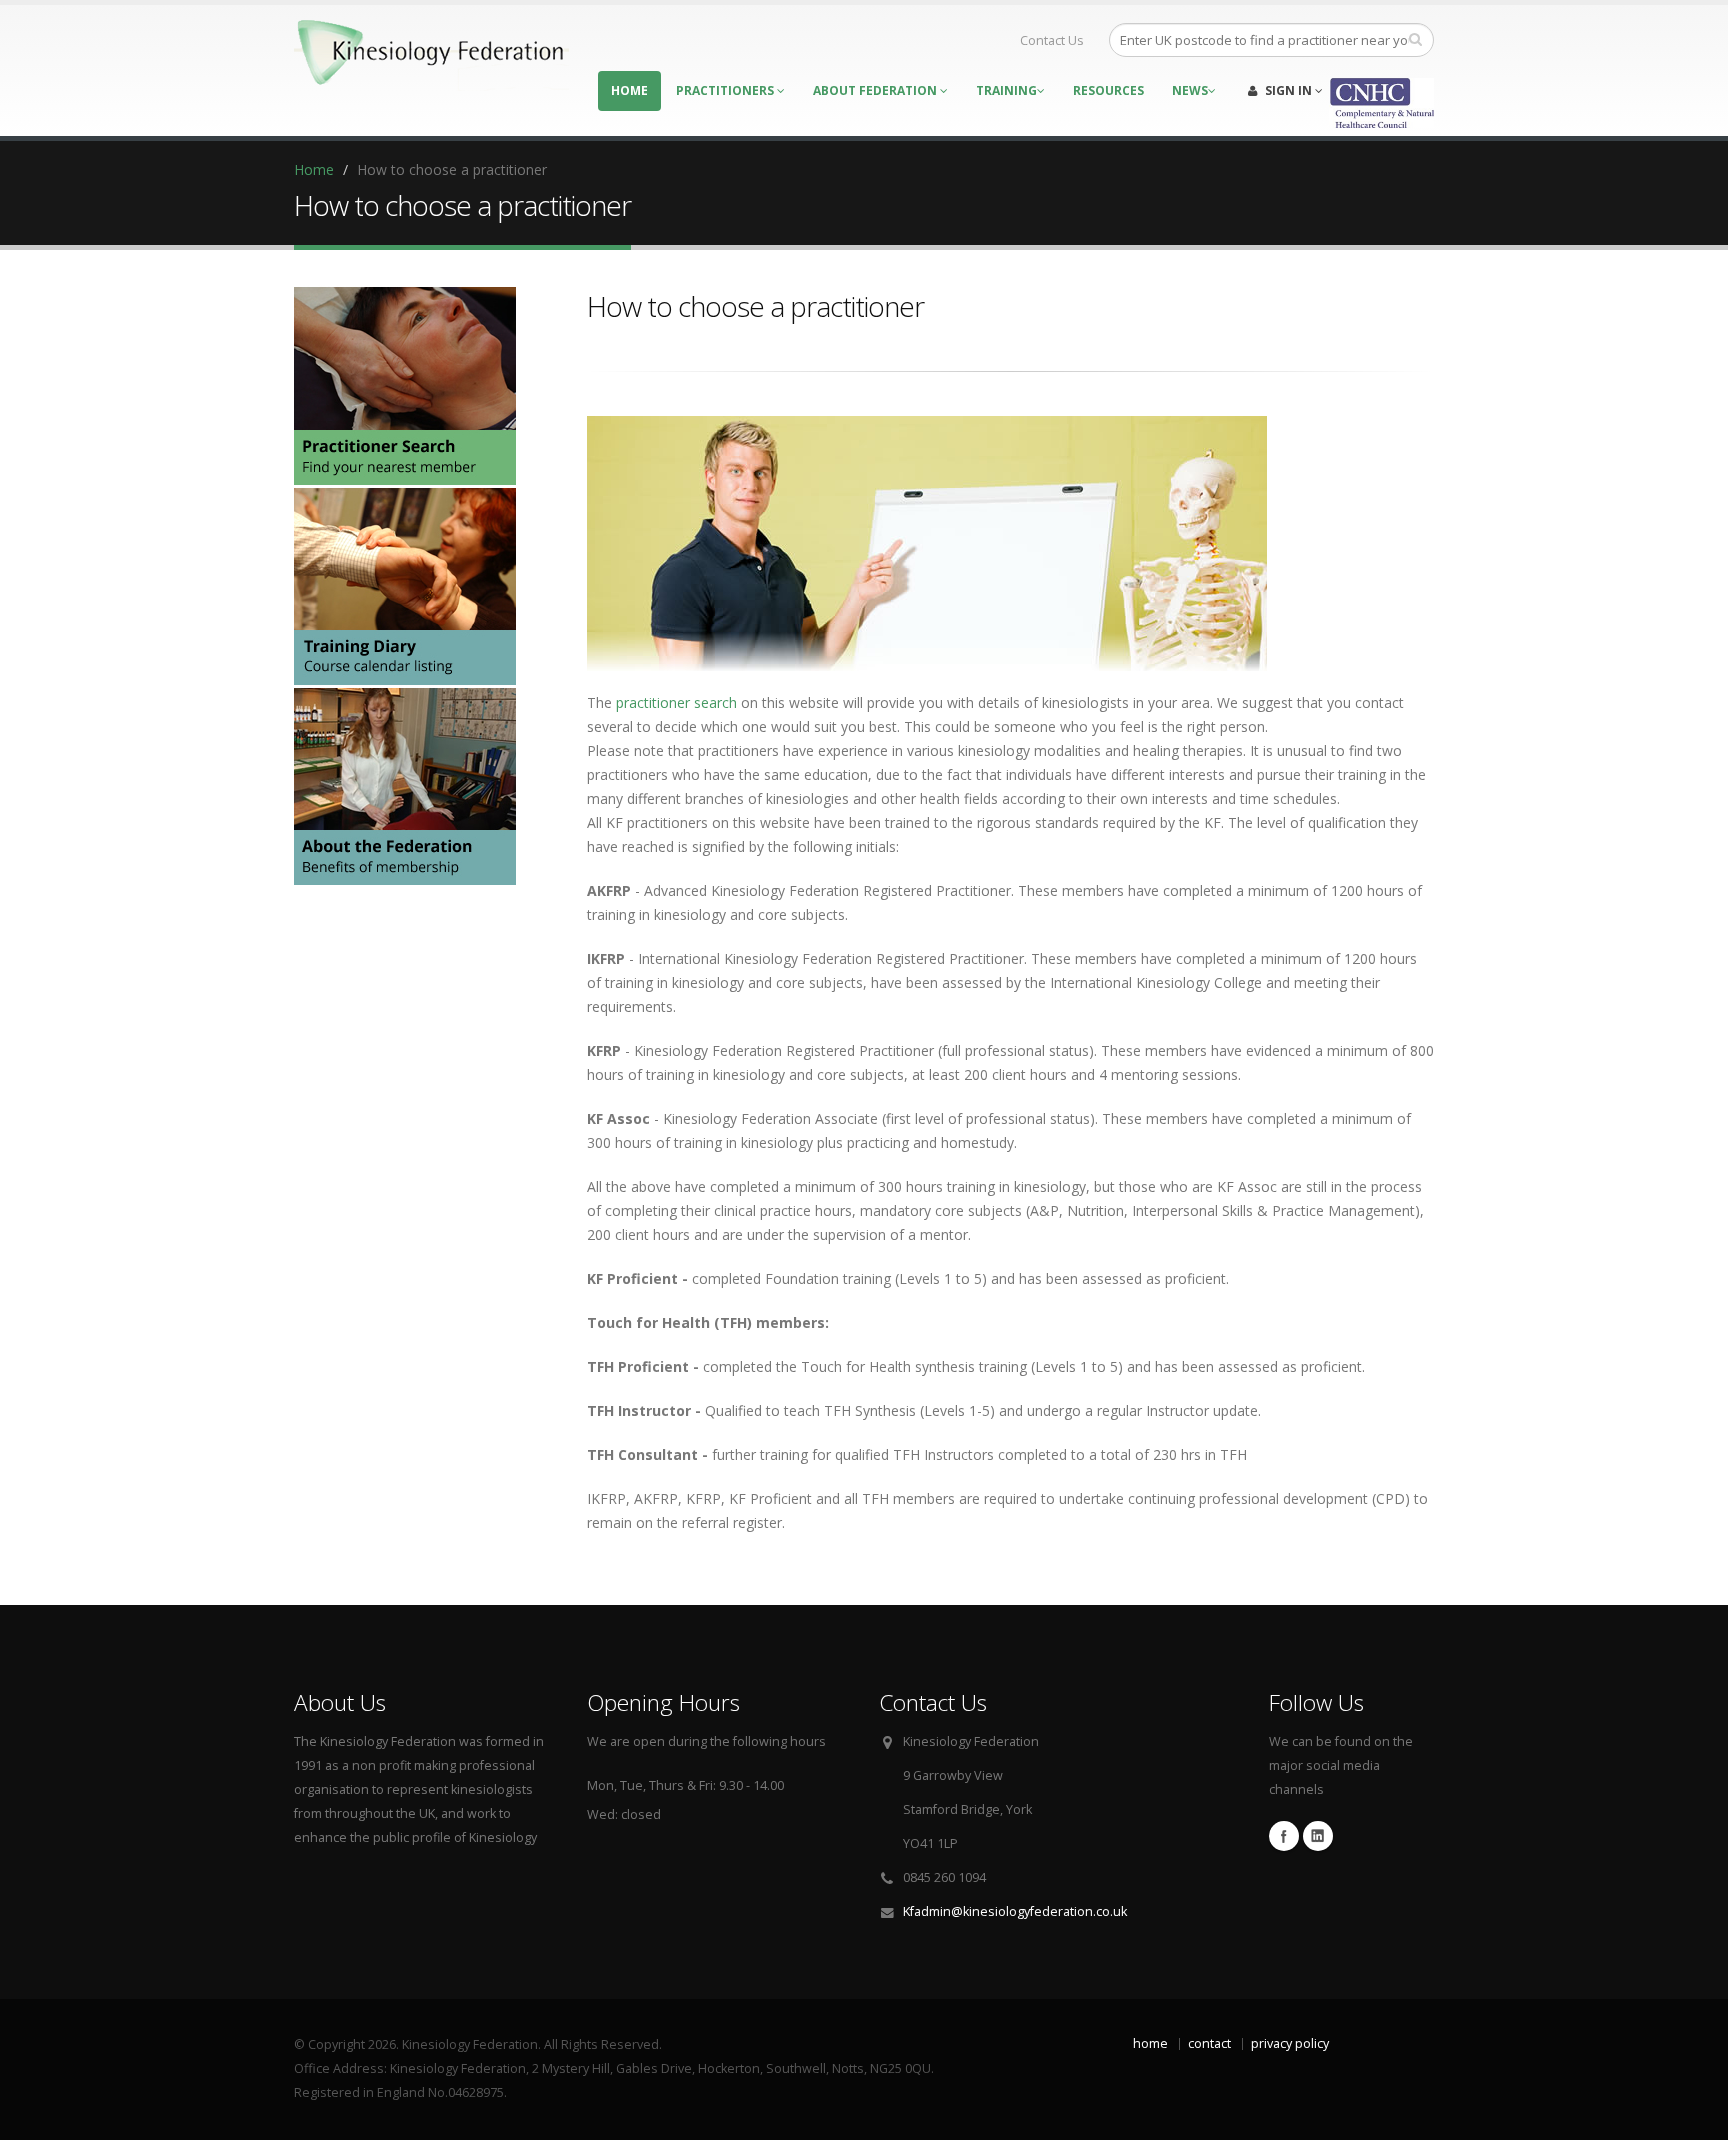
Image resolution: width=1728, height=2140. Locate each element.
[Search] (1415, 39)
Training (1006, 90)
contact (1209, 2043)
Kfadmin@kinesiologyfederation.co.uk (1015, 1911)
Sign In (1288, 90)
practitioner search (676, 702)
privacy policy (1290, 2043)
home (1150, 2043)
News (1190, 90)
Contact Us (1050, 40)
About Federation (876, 90)
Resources (1108, 90)
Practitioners (726, 90)
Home (629, 90)
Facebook (1284, 1836)
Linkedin (1318, 1836)
